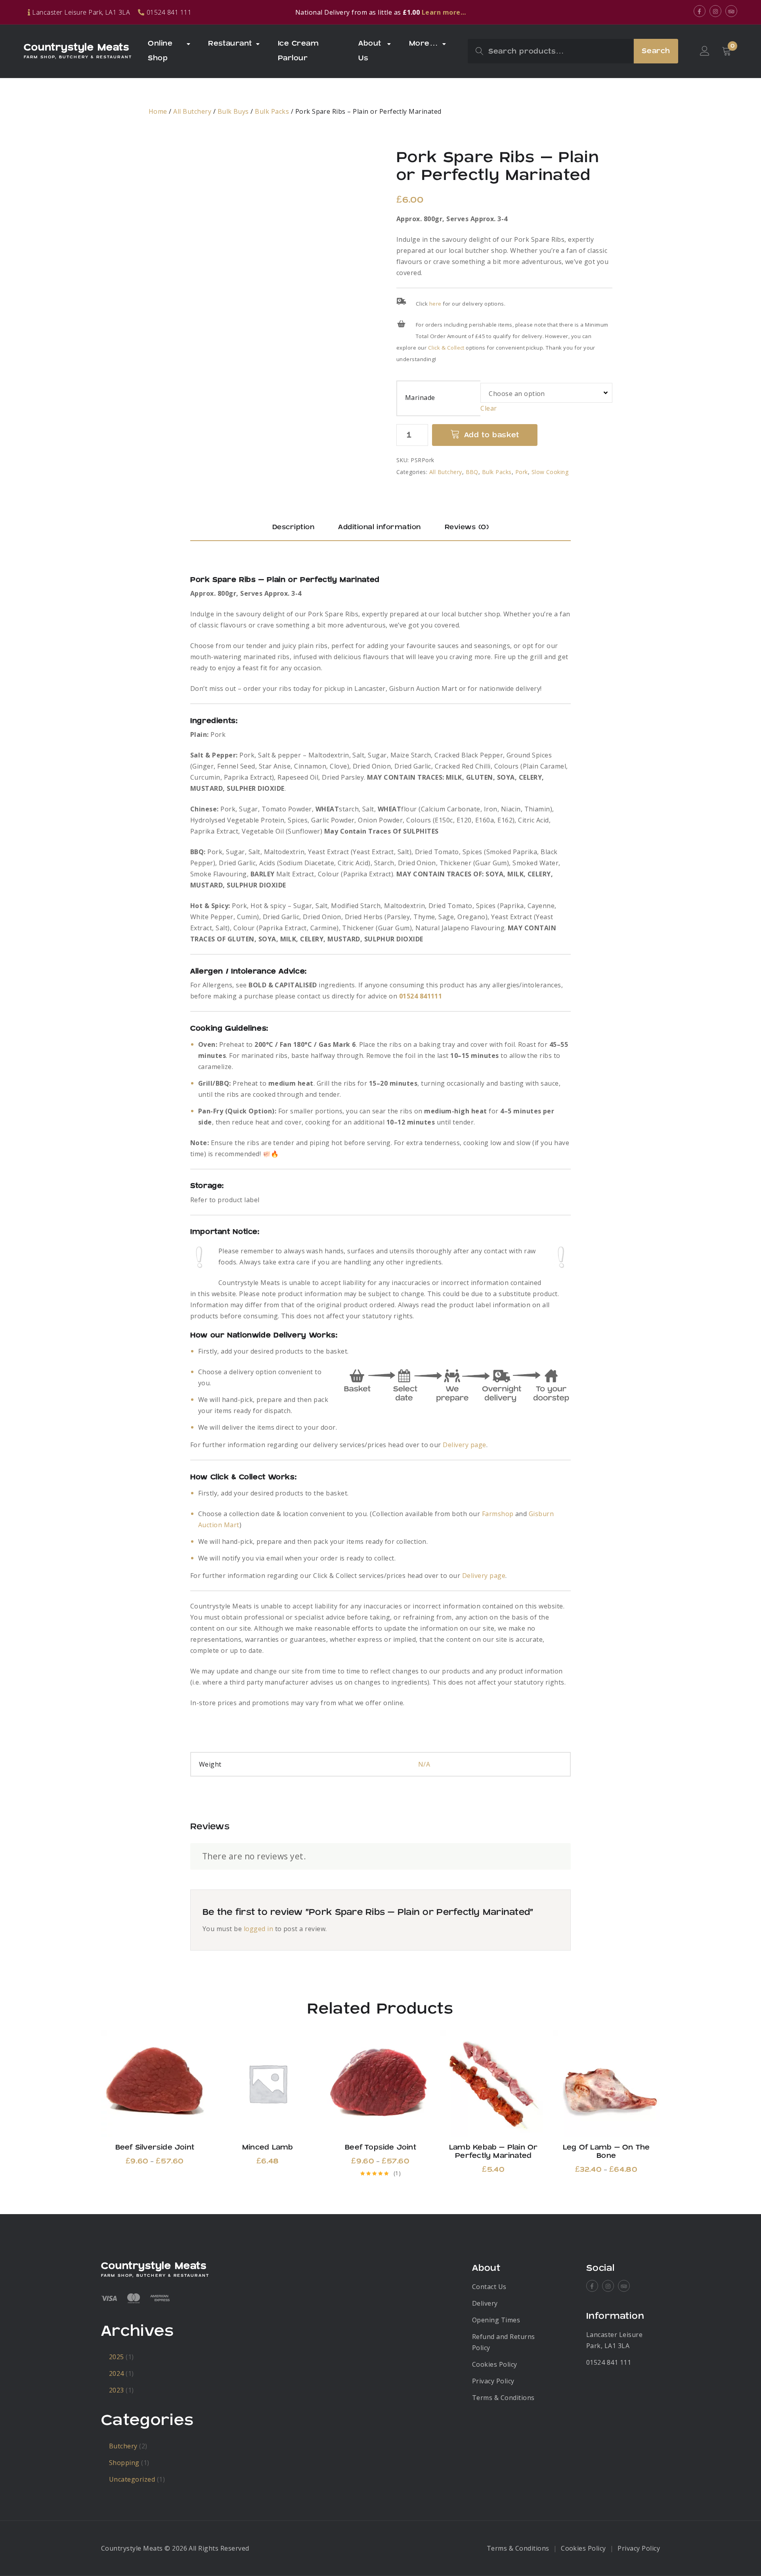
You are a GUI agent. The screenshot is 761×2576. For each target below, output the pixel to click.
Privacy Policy (493, 2381)
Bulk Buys (233, 111)
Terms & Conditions (503, 2398)
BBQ (472, 472)
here (435, 304)
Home (158, 111)
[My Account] (705, 51)
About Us (370, 51)
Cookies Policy (495, 2364)
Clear (489, 408)
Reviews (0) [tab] (467, 527)
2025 (117, 2357)
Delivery (485, 2303)
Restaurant (230, 43)
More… (424, 43)
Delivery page (464, 1445)
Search (656, 51)
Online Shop (160, 51)
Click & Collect (446, 348)
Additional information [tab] (380, 527)
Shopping (124, 2463)
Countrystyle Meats (76, 48)
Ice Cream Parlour (298, 51)
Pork (522, 472)
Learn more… (444, 12)
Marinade (420, 398)
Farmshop (498, 1514)
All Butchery (192, 111)
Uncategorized (132, 2479)
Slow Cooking (550, 472)
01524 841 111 (609, 2362)
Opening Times (496, 2320)
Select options (155, 2083)
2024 (117, 2373)
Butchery (123, 2446)
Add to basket (492, 435)
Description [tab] (293, 527)
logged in (258, 1929)
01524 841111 (421, 996)
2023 (117, 2390)
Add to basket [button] (268, 2083)
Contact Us (489, 2287)
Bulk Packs (272, 111)
